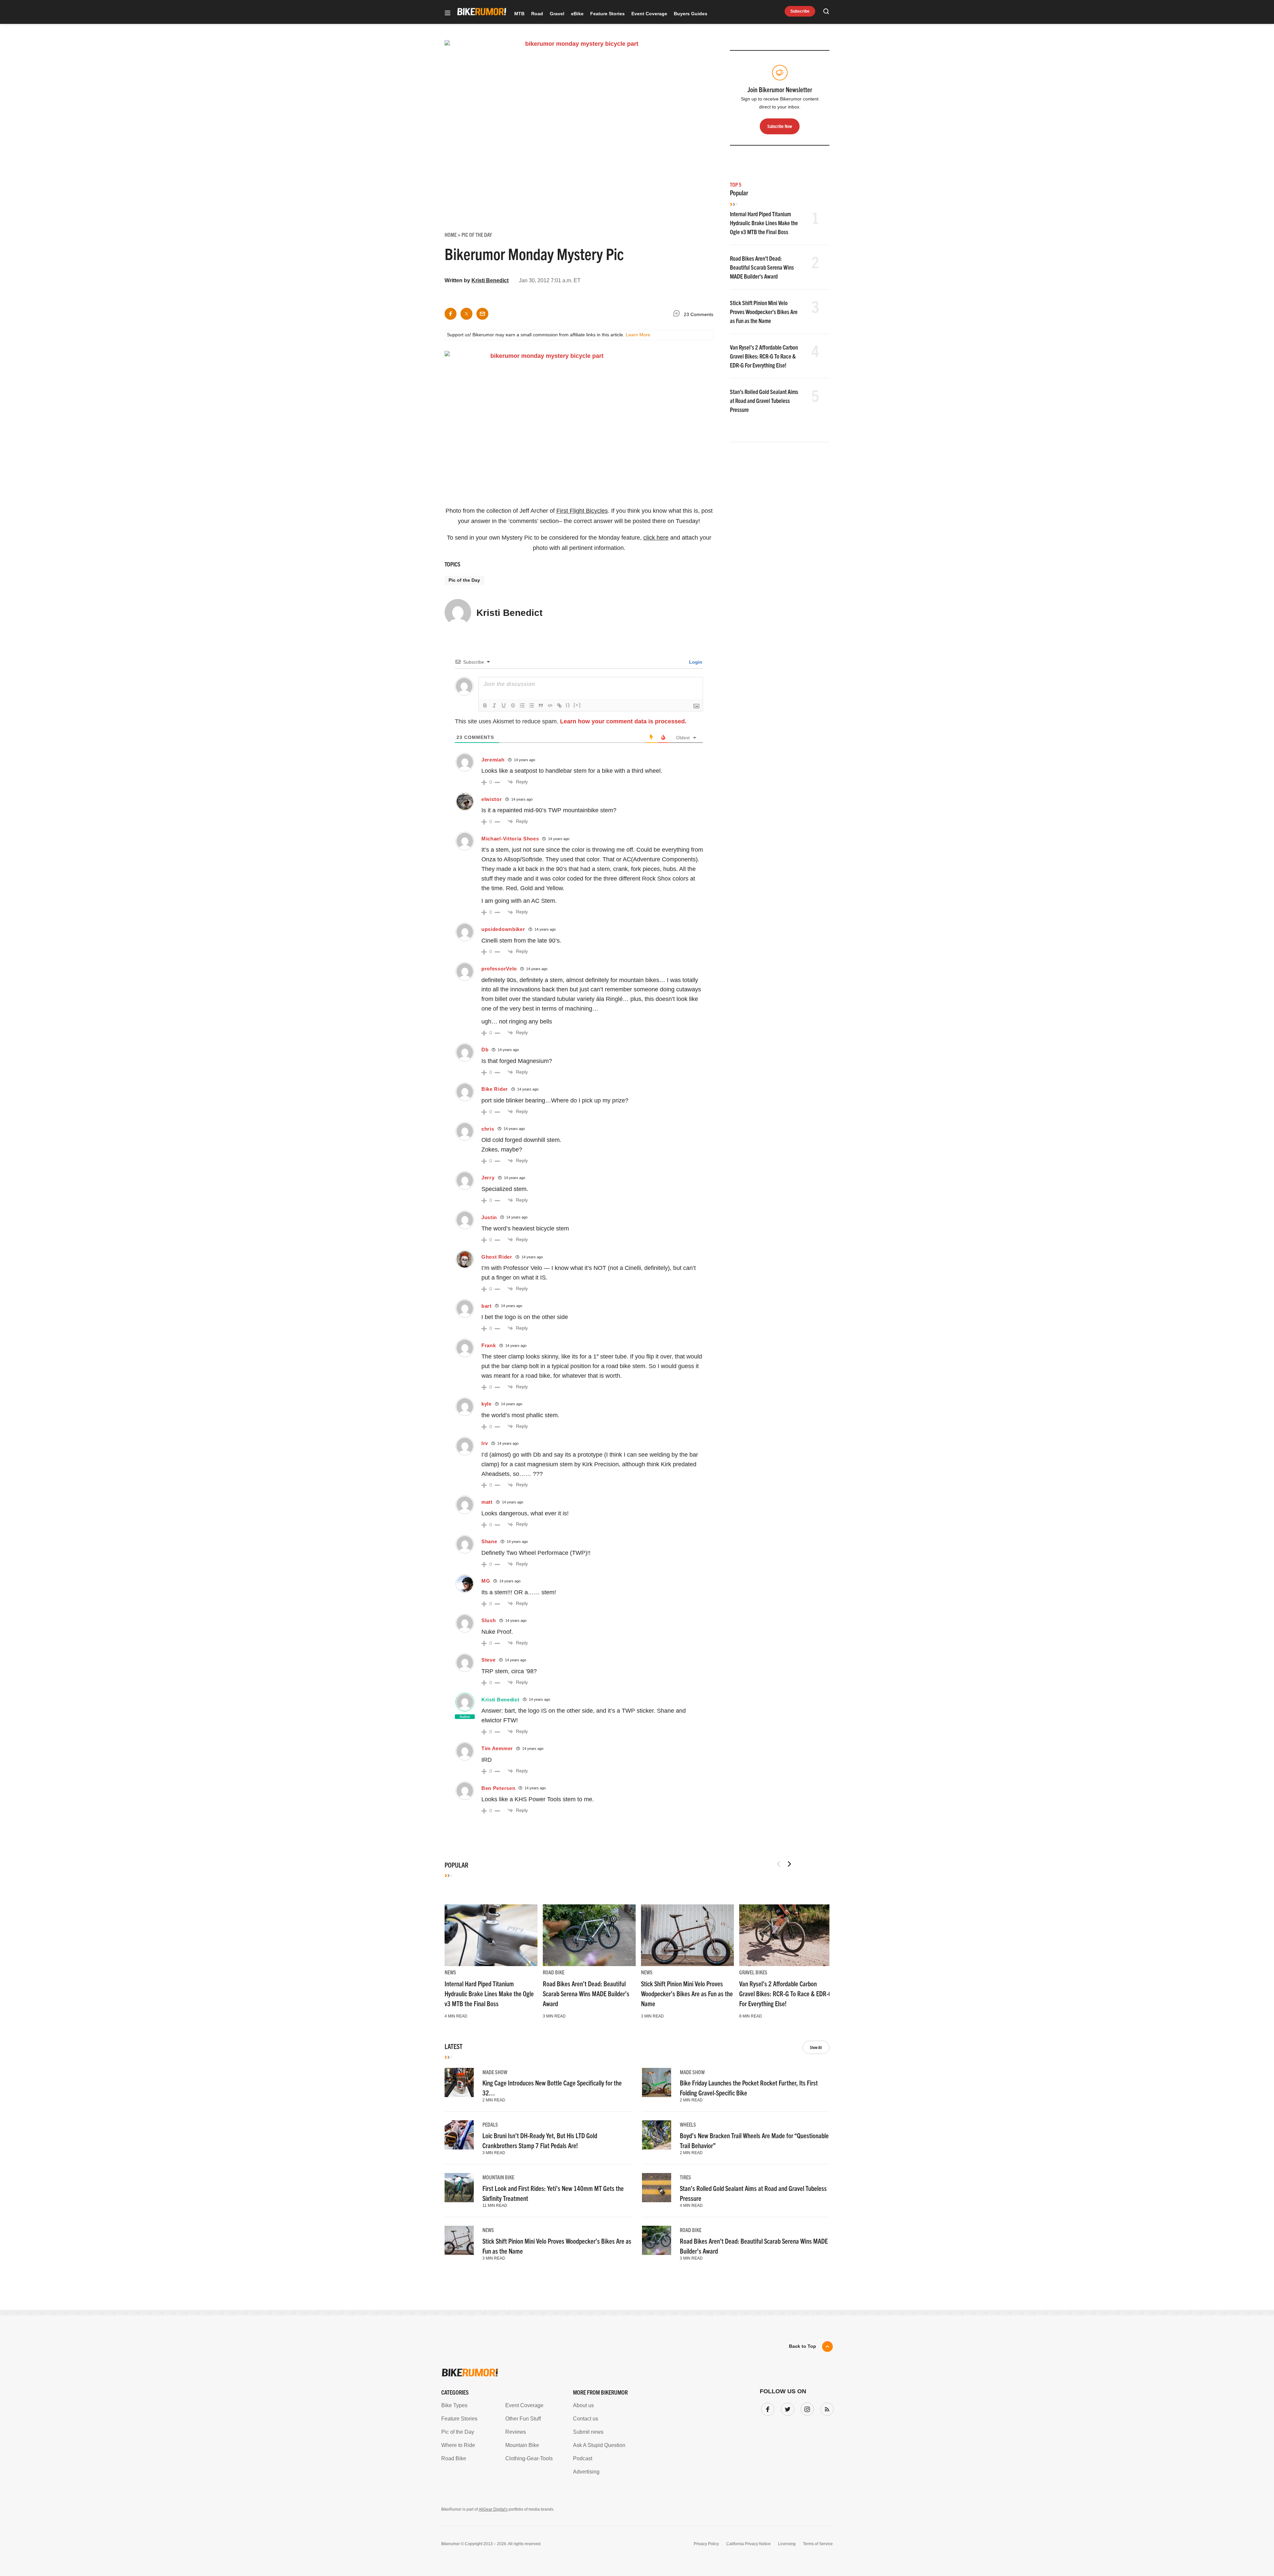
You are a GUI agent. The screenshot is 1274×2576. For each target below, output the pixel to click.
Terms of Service (599, 1350)
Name (552, 1294)
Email (552, 1262)
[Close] (734, 1212)
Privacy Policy (560, 1350)
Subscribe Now (637, 1329)
